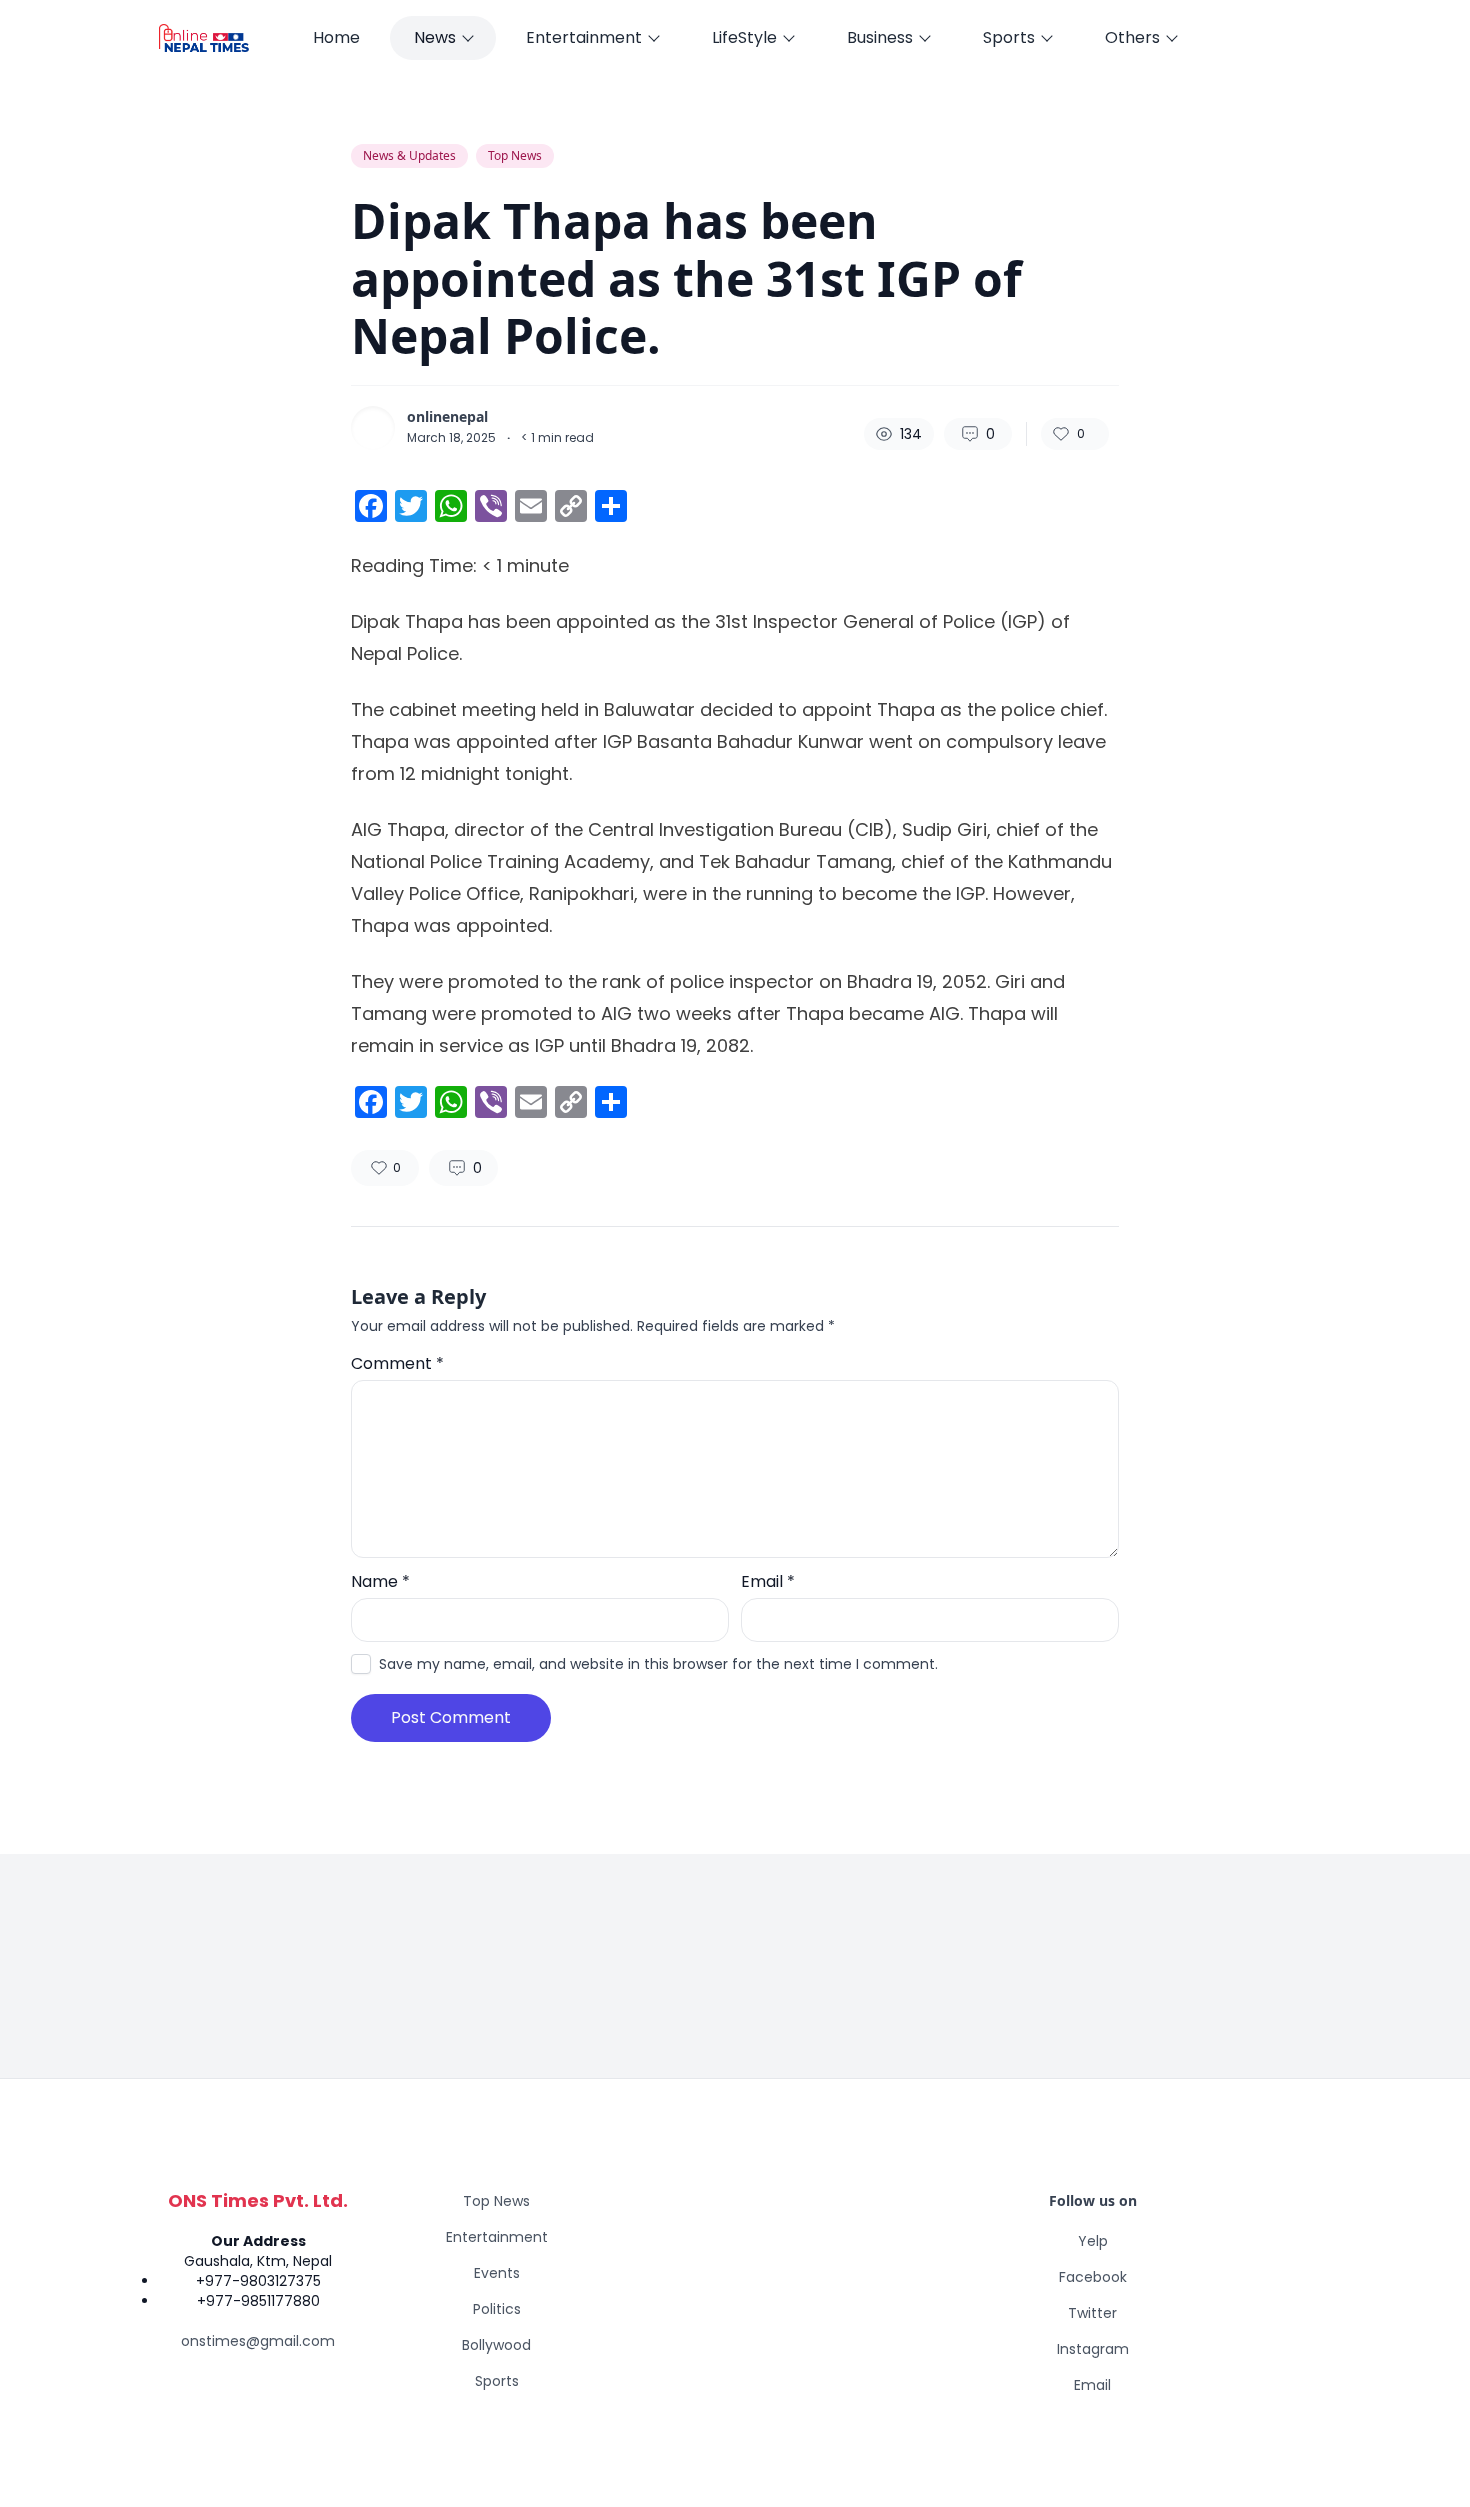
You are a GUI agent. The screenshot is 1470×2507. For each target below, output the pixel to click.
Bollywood (496, 2345)
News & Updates (409, 155)
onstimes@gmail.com (258, 2341)
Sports (1009, 37)
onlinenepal (447, 417)
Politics (497, 2309)
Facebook (1093, 2277)
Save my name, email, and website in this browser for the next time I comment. (658, 1664)
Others (1132, 37)
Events (497, 2273)
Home (336, 37)
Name (380, 1581)
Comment (397, 1363)
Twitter (1092, 2313)
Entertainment (584, 37)
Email (768, 1581)
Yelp (1093, 2241)
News (435, 37)
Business (880, 37)
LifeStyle (744, 37)
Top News (515, 155)
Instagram (1093, 2349)
